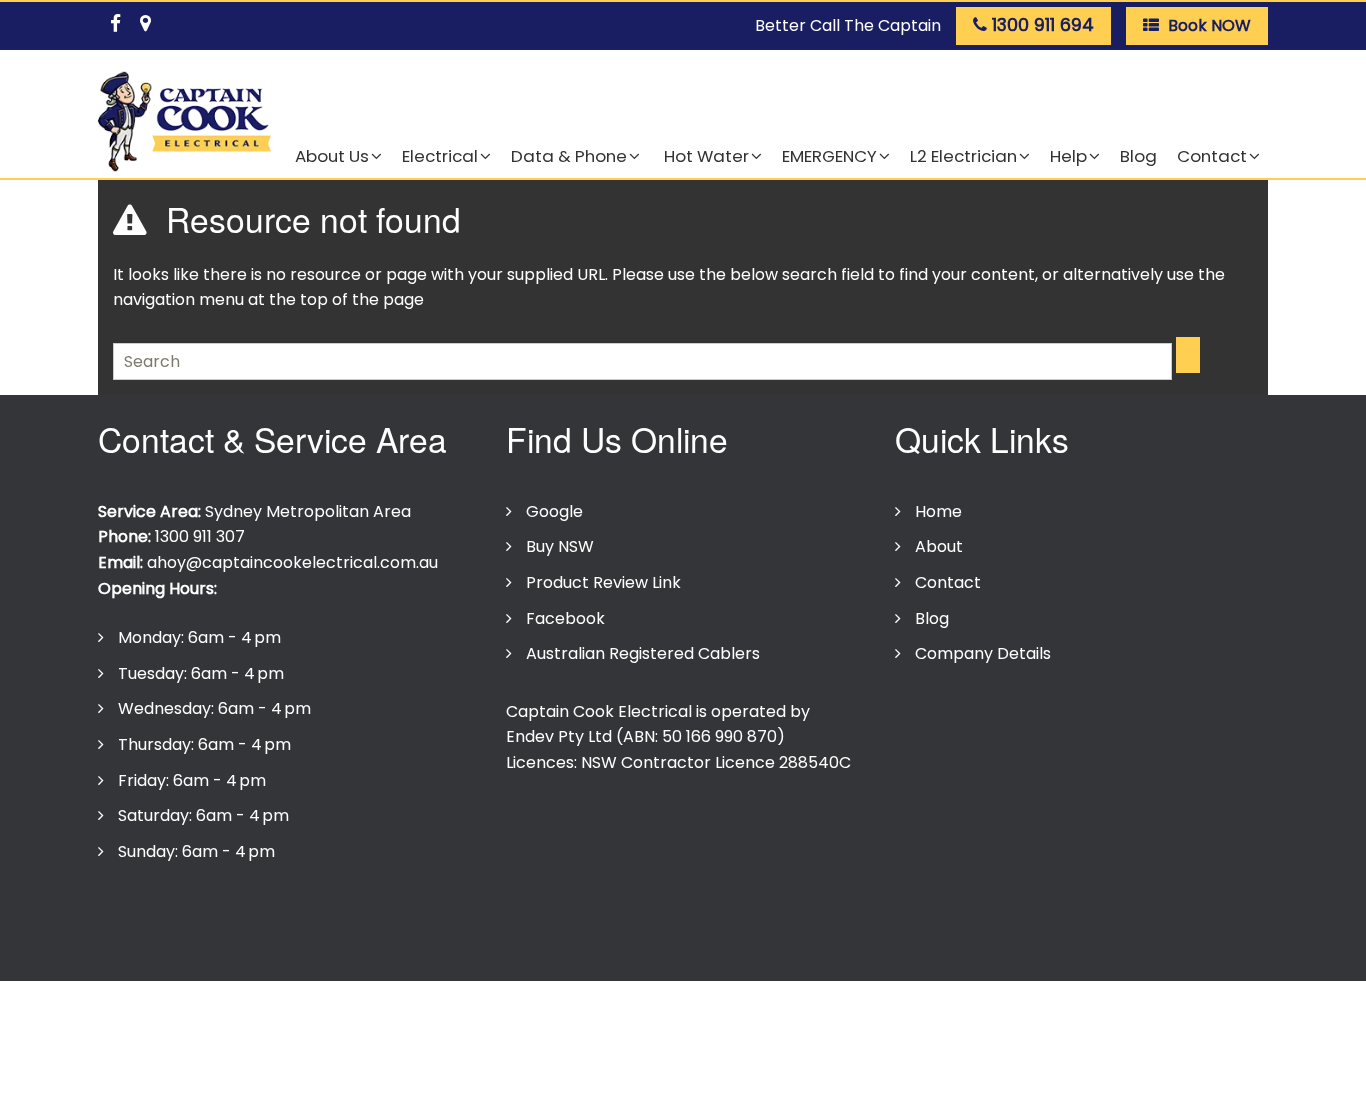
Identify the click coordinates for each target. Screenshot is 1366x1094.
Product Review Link (603, 582)
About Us (332, 156)
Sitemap (565, 913)
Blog (1138, 156)
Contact (1212, 156)
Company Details (983, 653)
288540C (815, 762)
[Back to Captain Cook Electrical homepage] (184, 122)
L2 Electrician (963, 156)
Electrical (440, 156)
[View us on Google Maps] (145, 20)
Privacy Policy (161, 913)
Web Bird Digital (653, 953)
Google (554, 511)
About (939, 546)
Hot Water (704, 156)
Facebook (565, 618)
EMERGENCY (829, 156)
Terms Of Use (292, 913)
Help (1068, 156)
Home (938, 511)
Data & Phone (569, 156)
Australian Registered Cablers (643, 653)
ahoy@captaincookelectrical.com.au (292, 562)
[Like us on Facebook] (115, 20)
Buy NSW (560, 546)
